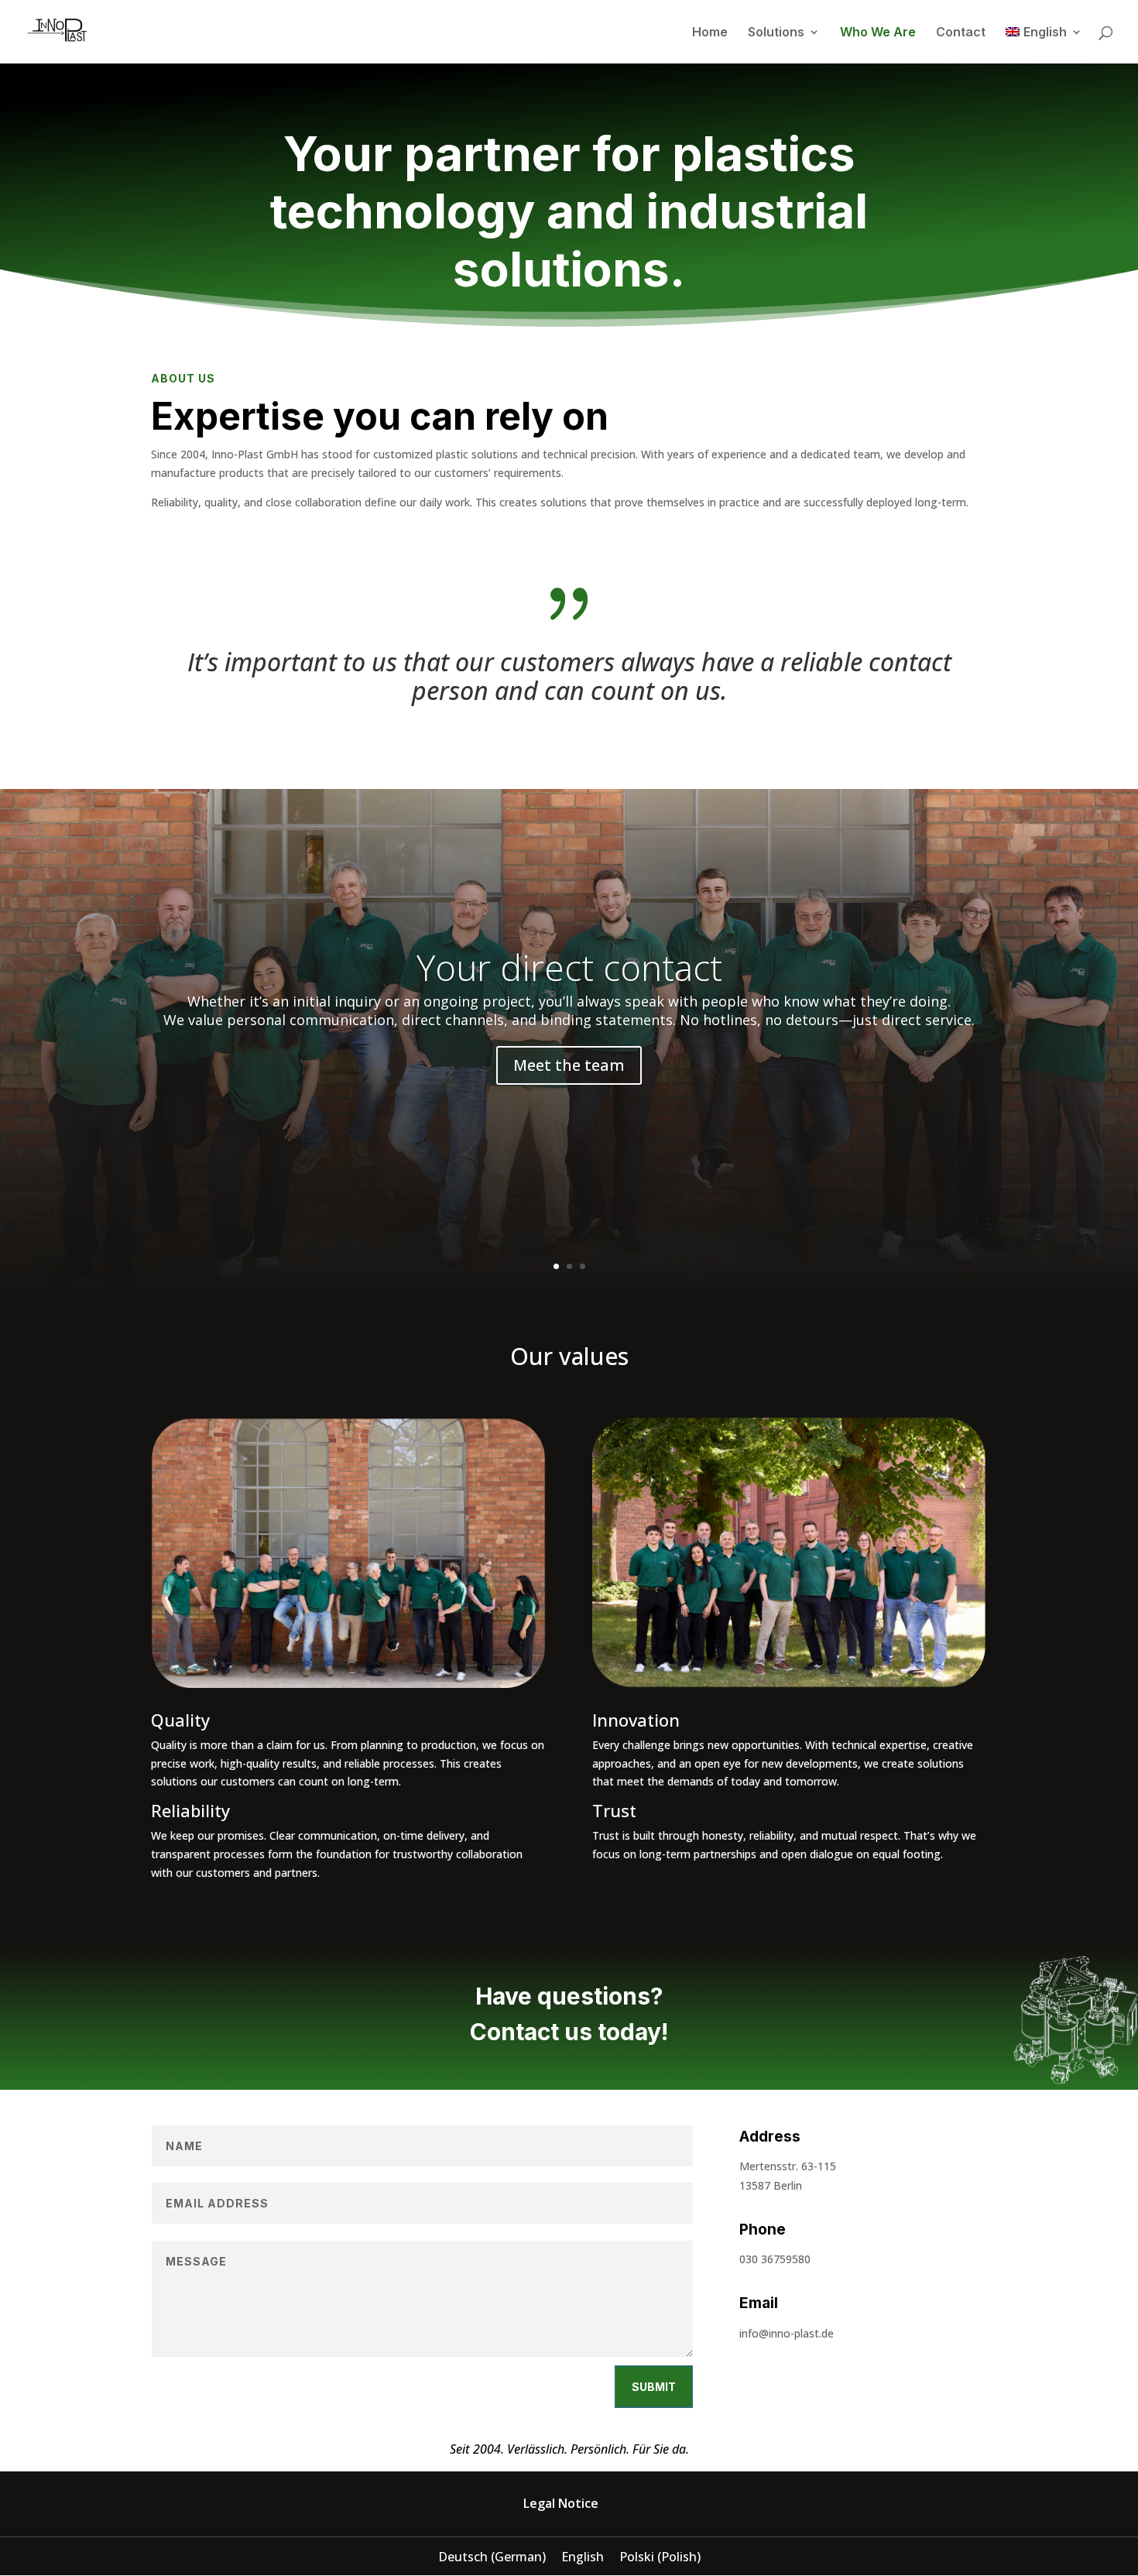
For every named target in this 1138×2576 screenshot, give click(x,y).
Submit (654, 2387)
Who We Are (878, 33)
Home (710, 33)
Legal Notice (561, 2503)
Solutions (776, 33)
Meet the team (569, 1065)
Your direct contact (569, 967)
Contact (961, 33)
